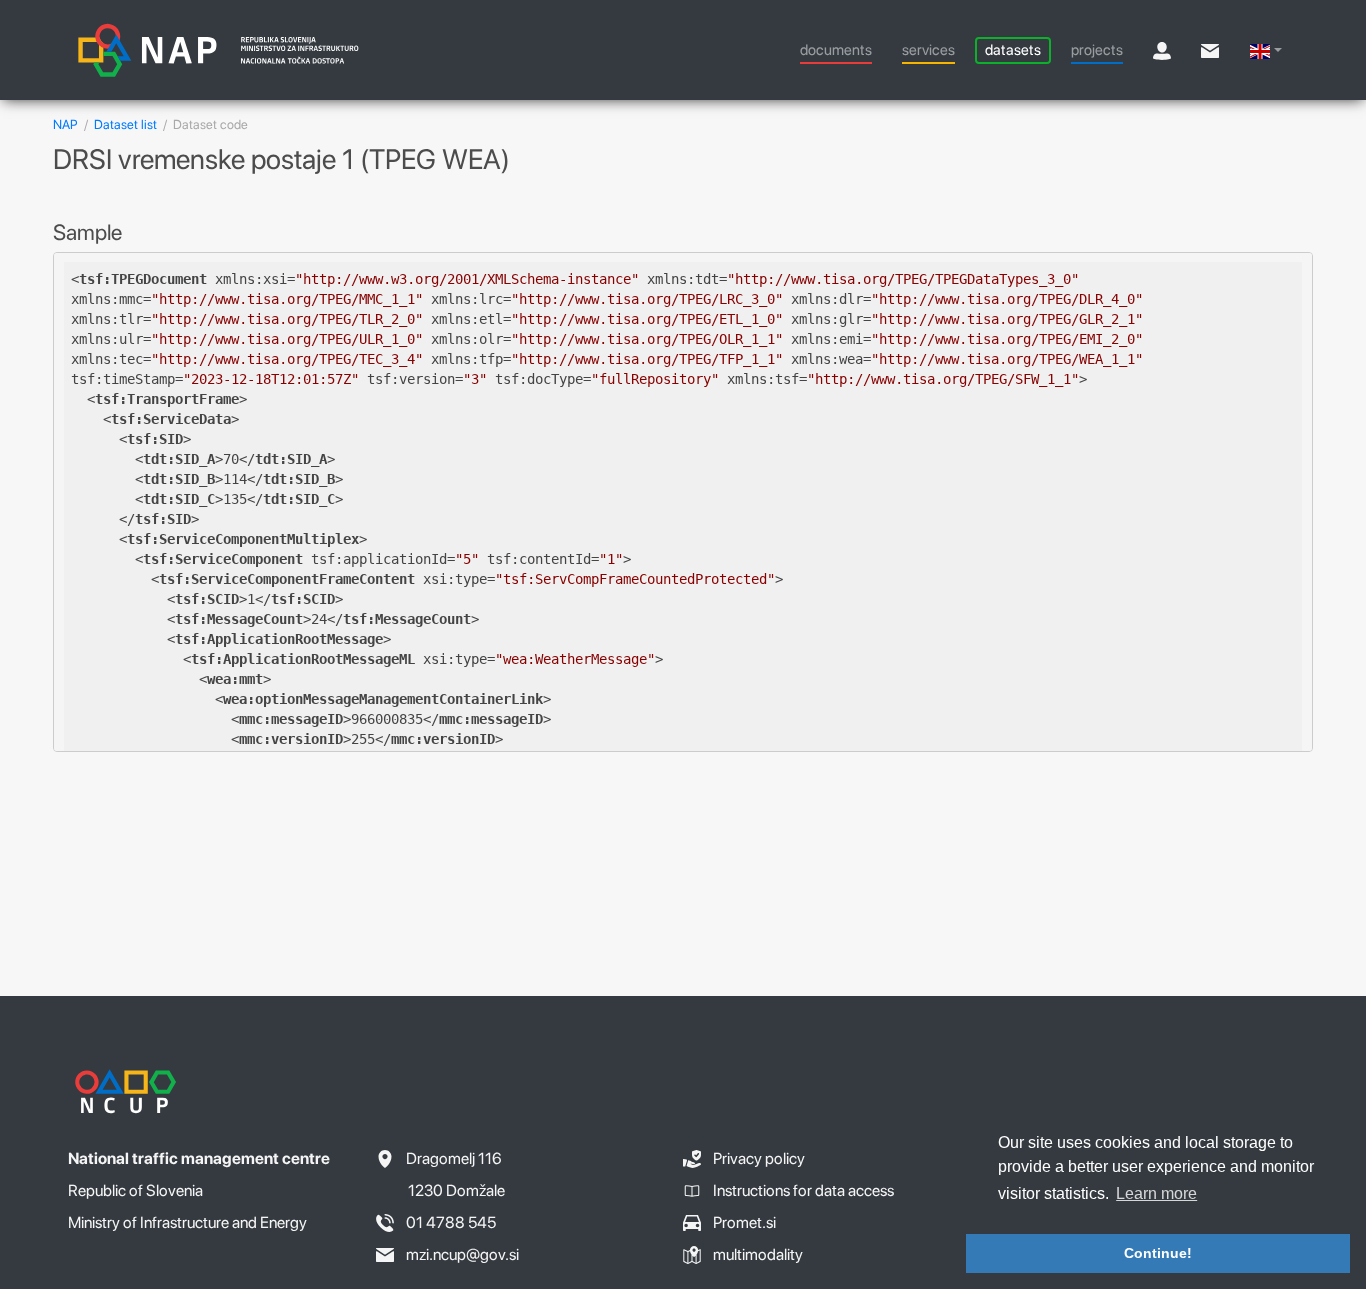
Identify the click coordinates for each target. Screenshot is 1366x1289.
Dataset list (125, 124)
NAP (65, 124)
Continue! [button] (1158, 1253)
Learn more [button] (1156, 1193)
